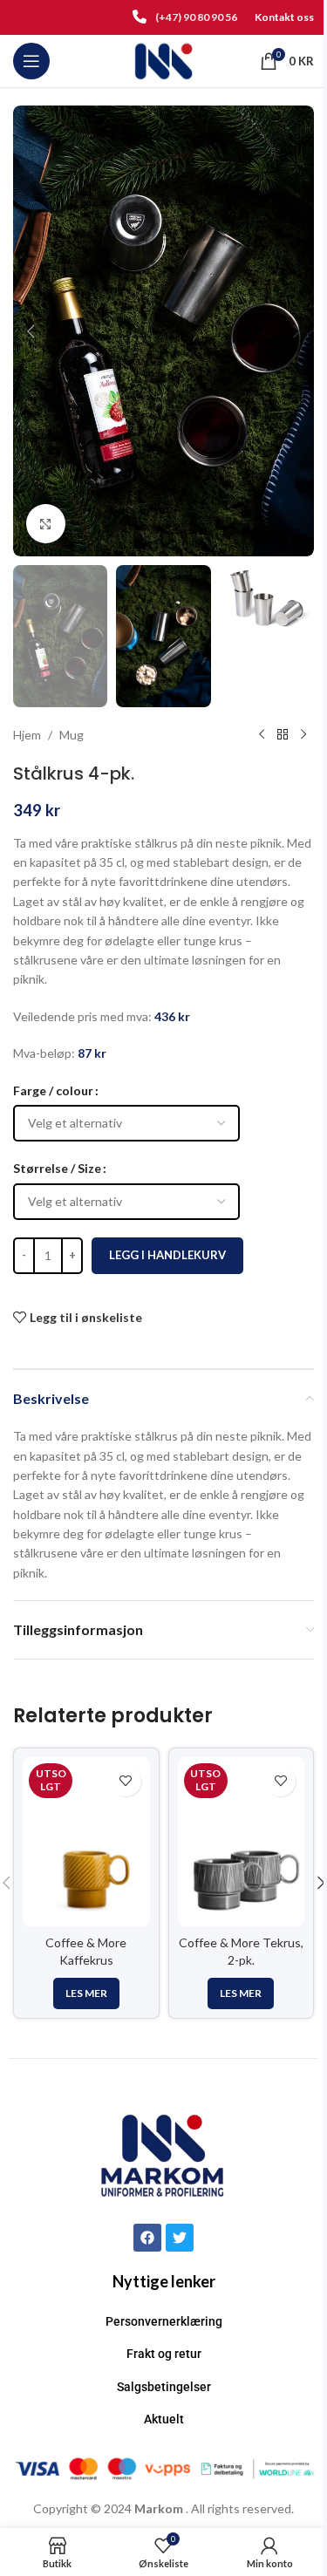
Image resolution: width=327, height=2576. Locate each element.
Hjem (27, 735)
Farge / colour (53, 1090)
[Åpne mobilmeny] (31, 61)
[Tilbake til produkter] (283, 735)
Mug (72, 735)
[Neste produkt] (303, 735)
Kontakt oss (284, 17)
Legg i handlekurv (167, 1255)
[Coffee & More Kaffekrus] (86, 1842)
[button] (31, 331)
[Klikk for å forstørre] (46, 524)
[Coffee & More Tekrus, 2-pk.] (242, 1842)
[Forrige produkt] (262, 735)
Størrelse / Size (57, 1168)
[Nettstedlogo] (163, 60)
